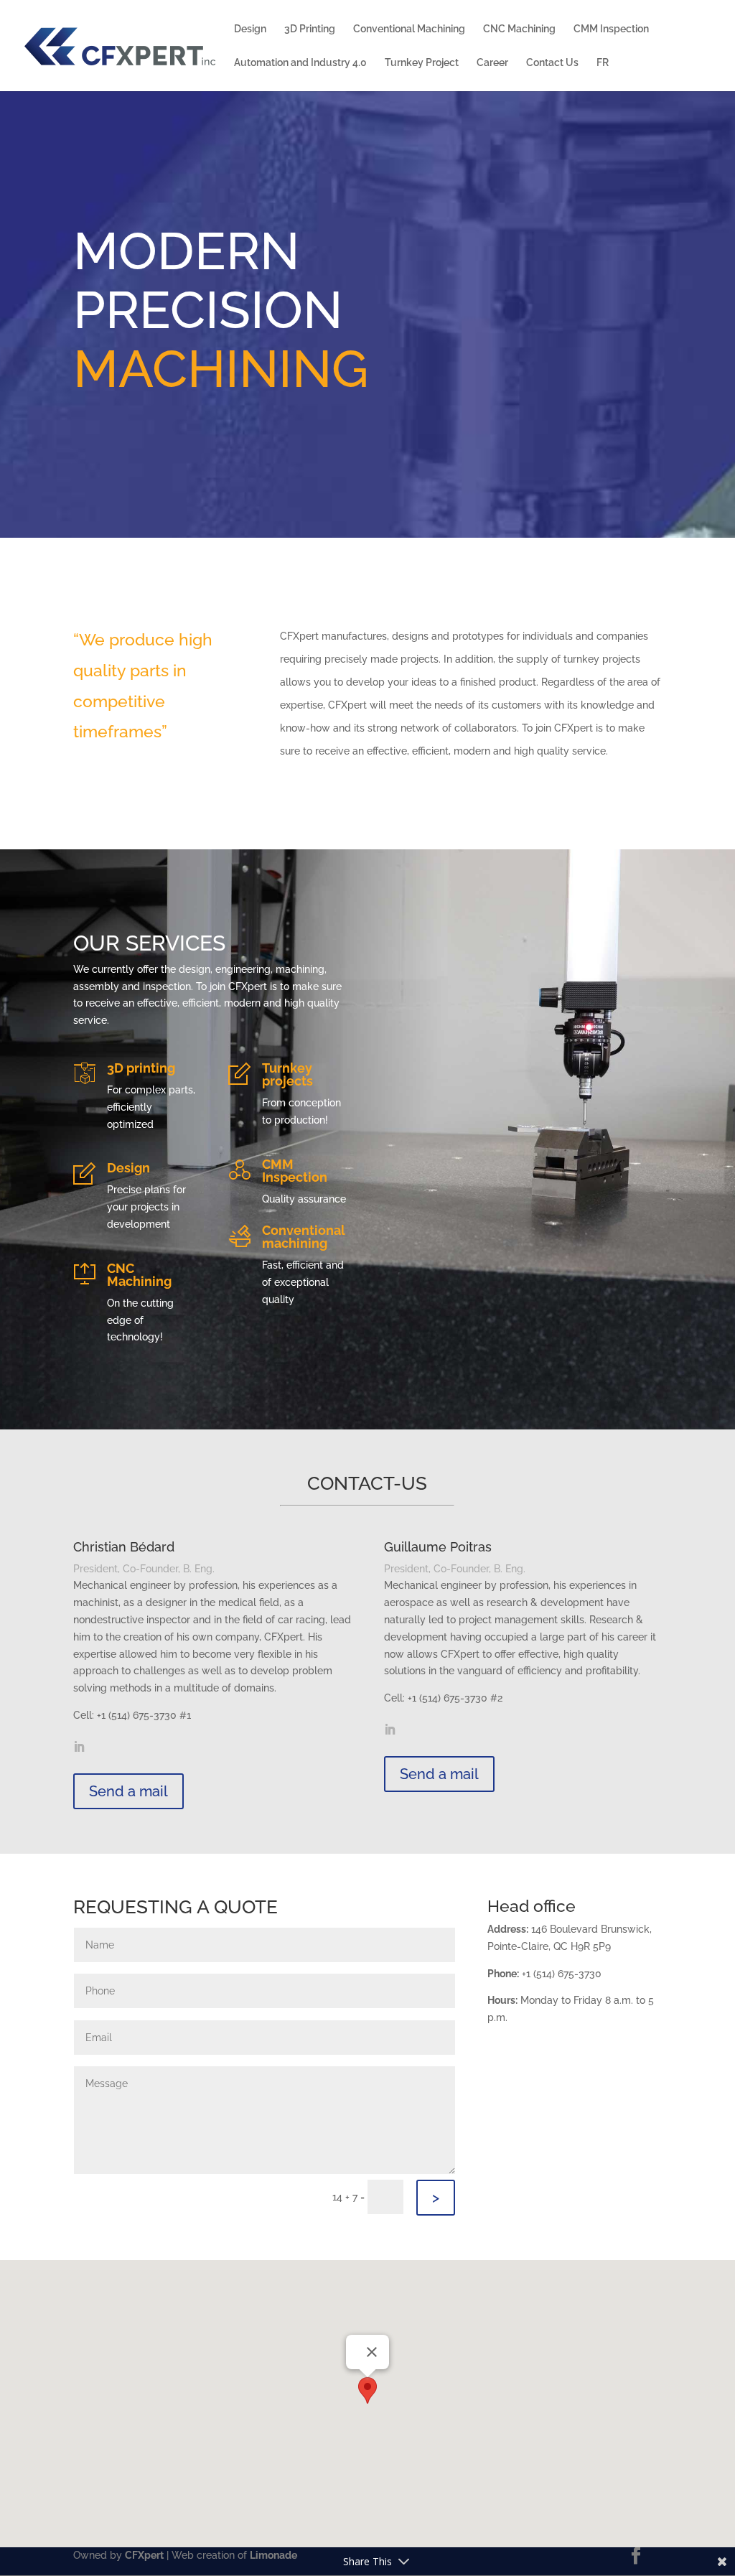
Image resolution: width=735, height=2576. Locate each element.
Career (492, 63)
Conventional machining (304, 1237)
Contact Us (552, 63)
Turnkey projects (287, 1074)
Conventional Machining (409, 29)
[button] (367, 2390)
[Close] (372, 2352)
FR (603, 63)
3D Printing (310, 29)
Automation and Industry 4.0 (300, 63)
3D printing (141, 1068)
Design (250, 29)
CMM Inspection (611, 29)
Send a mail (128, 1791)
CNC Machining (519, 29)
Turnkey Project (422, 63)
